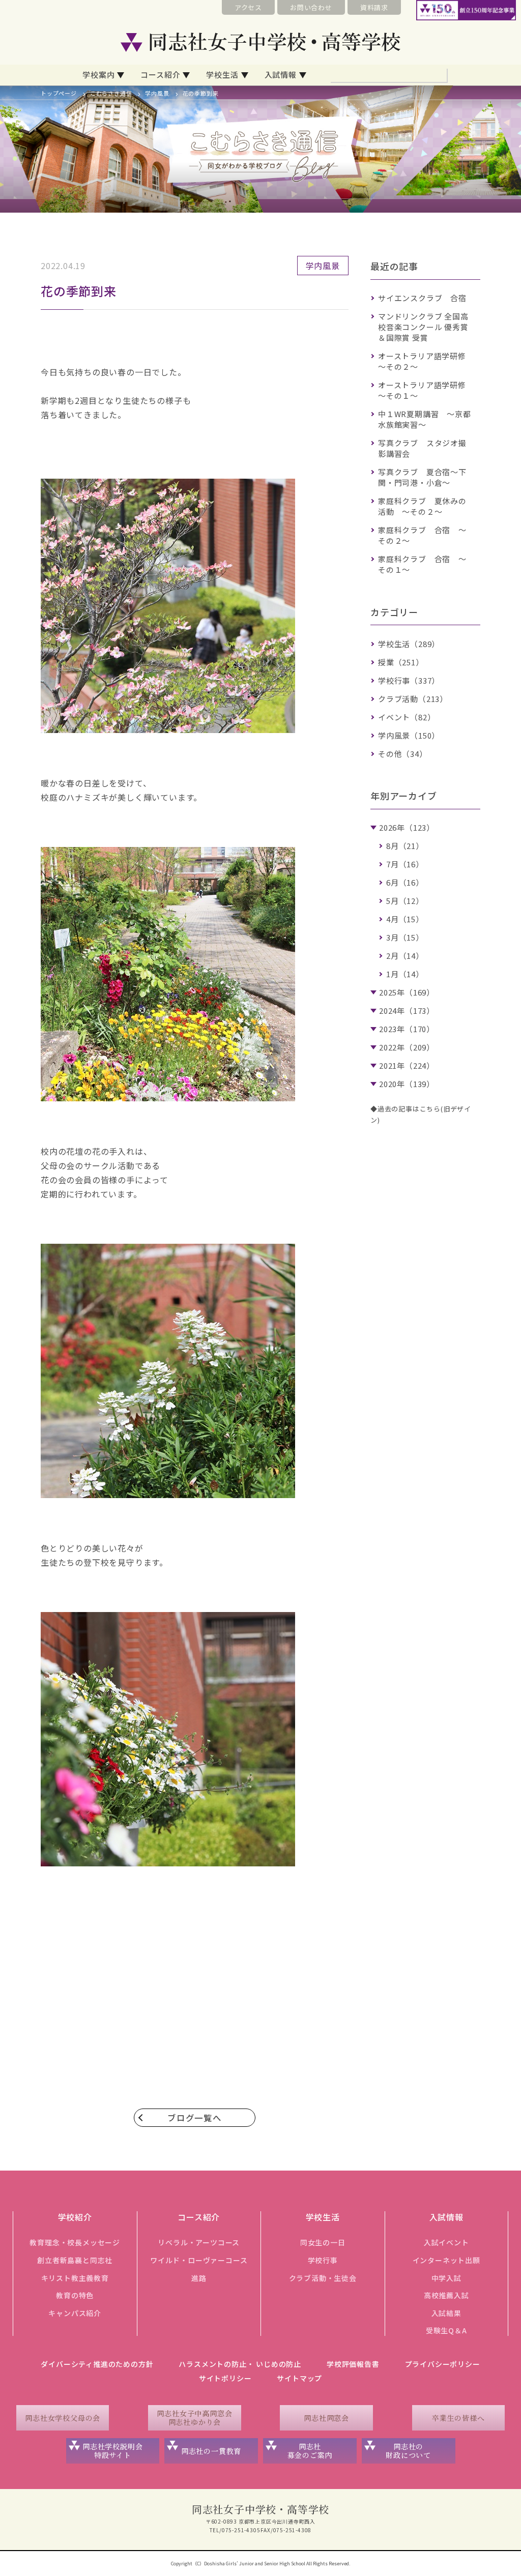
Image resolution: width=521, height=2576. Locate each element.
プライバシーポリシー (443, 2364)
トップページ (59, 93)
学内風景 (157, 93)
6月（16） (405, 882)
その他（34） (403, 754)
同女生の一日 (323, 2242)
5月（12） (405, 901)
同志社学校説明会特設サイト (112, 2451)
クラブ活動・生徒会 (323, 2278)
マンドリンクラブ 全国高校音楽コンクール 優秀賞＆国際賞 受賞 (423, 327)
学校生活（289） (409, 644)
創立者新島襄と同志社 (75, 2260)
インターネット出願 (446, 2260)
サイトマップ (299, 2378)
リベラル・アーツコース (199, 2242)
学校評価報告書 (353, 2364)
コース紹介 (160, 75)
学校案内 (98, 75)
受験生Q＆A (446, 2330)
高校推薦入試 (446, 2295)
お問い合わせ (311, 7)
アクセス (248, 7)
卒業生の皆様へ (458, 2418)
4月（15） (405, 919)
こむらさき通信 (111, 93)
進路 (199, 2278)
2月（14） (405, 956)
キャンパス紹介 (75, 2313)
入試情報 (281, 75)
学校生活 (222, 75)
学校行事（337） (409, 680)
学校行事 (323, 2260)
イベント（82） (407, 717)
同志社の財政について (408, 2451)
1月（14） (405, 974)
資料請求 (374, 7)
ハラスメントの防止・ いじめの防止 (240, 2364)
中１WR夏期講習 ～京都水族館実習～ (425, 419)
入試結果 (446, 2313)
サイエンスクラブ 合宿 (422, 298)
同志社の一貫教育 (211, 2451)
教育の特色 (75, 2295)
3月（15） (405, 937)
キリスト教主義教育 (75, 2278)
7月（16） (405, 864)
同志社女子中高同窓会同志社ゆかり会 (194, 2418)
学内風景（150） (409, 735)
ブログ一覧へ (195, 2118)
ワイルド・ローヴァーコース (199, 2260)
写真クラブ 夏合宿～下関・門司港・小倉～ (422, 477)
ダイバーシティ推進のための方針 (97, 2364)
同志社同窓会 (326, 2418)
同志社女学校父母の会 (63, 2418)
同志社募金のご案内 (310, 2451)
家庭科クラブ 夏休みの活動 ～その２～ (422, 506)
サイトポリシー (225, 2378)
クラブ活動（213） (413, 699)
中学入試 (446, 2278)
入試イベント (446, 2242)
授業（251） (401, 662)
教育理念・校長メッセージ (75, 2242)
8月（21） (405, 846)
